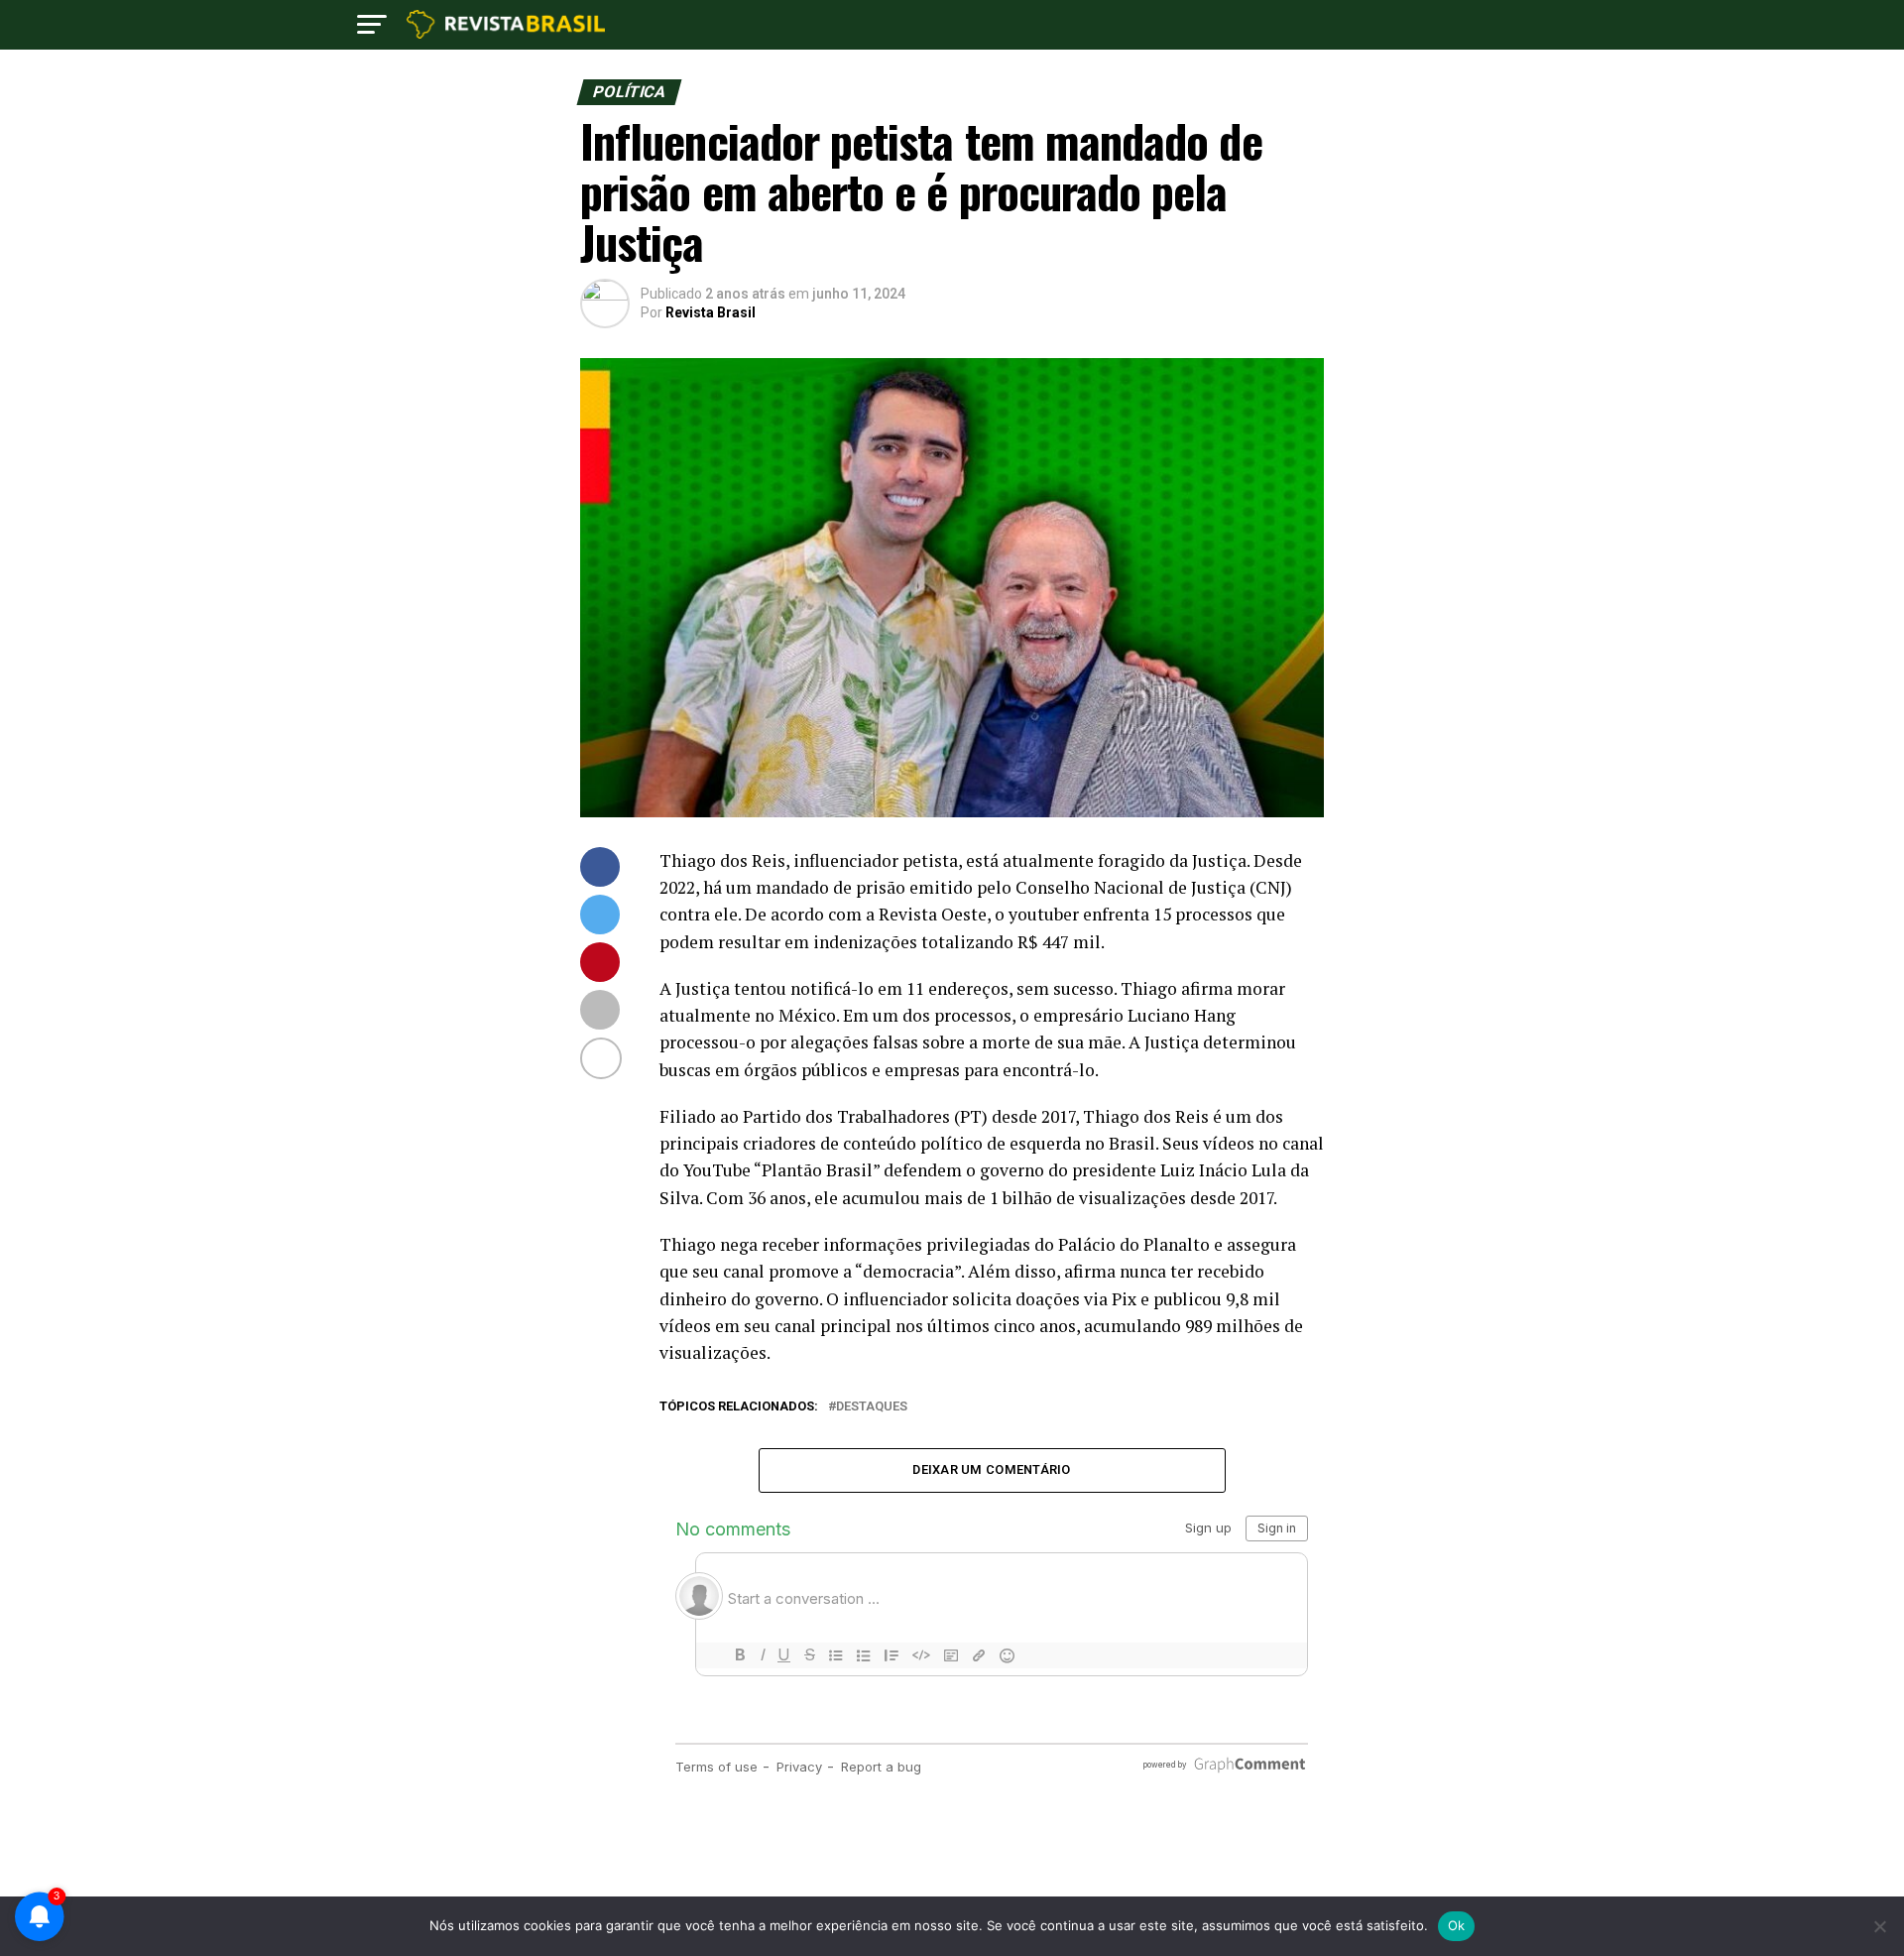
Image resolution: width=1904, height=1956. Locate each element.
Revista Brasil (711, 312)
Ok (1457, 1925)
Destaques (872, 1407)
